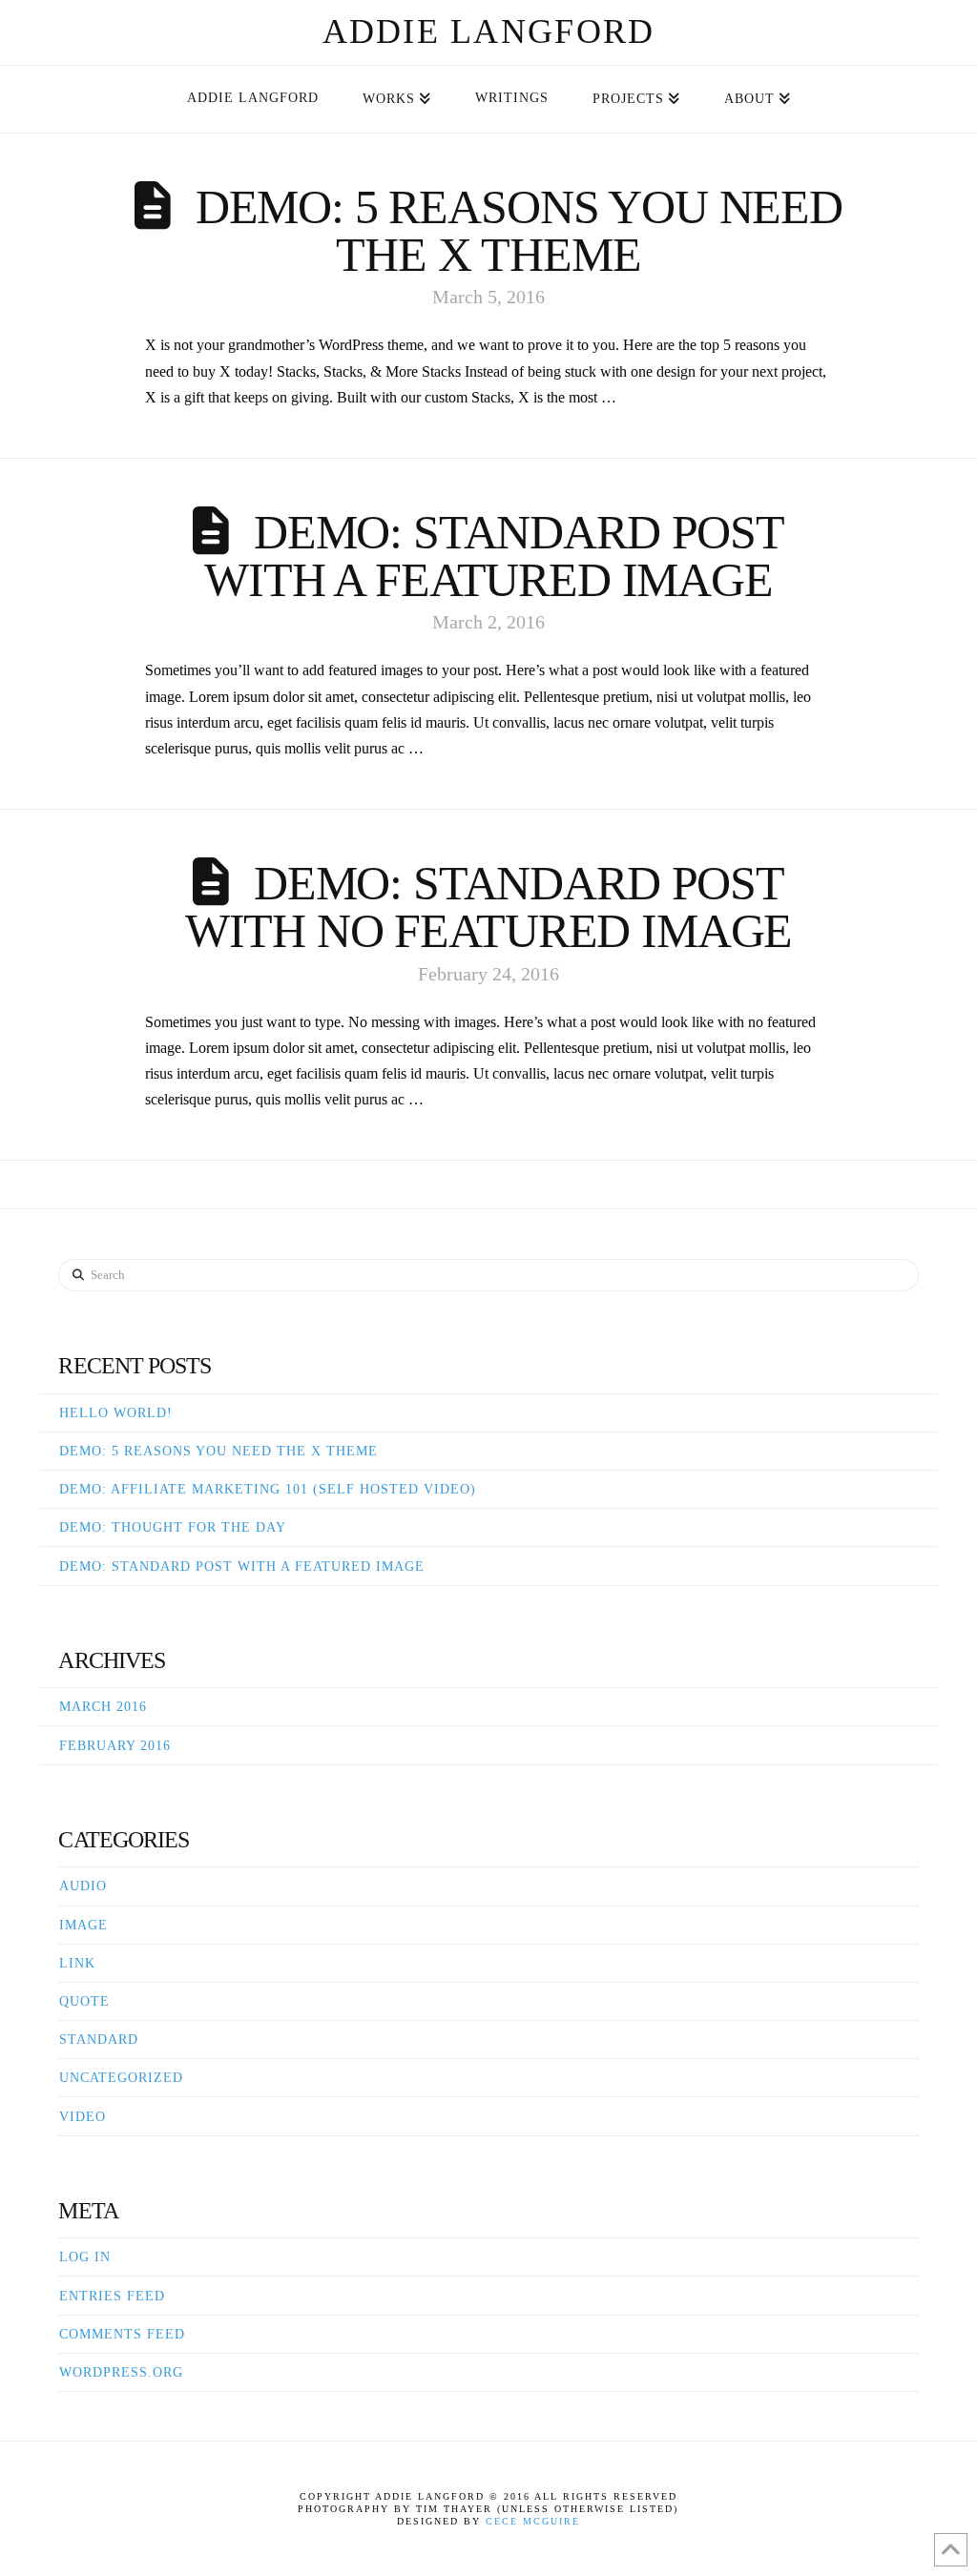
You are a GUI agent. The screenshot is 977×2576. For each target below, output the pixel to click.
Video (83, 2117)
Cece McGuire (533, 2521)
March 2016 (103, 1707)
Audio (83, 1886)
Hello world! (116, 1413)
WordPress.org (121, 2372)
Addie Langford (489, 31)
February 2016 (115, 1746)
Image (83, 1925)
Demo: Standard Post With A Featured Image (494, 556)
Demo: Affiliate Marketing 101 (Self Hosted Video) (268, 1489)
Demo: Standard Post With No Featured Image (489, 907)
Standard (99, 2040)
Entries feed (112, 2296)
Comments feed (122, 2334)
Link (77, 1963)
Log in (85, 2257)
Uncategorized (121, 2078)
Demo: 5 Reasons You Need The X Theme (519, 231)
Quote (84, 2001)
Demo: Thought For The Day (173, 1527)
